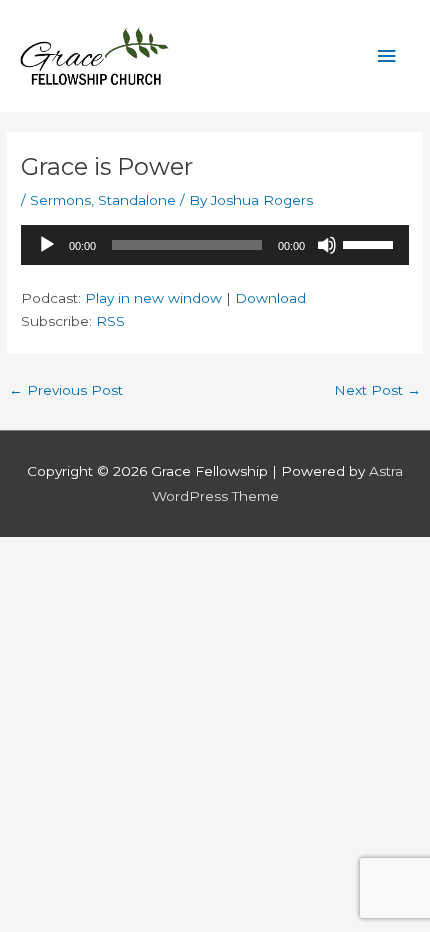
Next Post (377, 390)
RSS (110, 321)
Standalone (137, 200)
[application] (215, 245)
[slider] (371, 243)
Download (270, 298)
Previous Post (66, 390)
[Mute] (327, 245)
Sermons (60, 200)
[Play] (47, 245)
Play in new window (153, 298)
